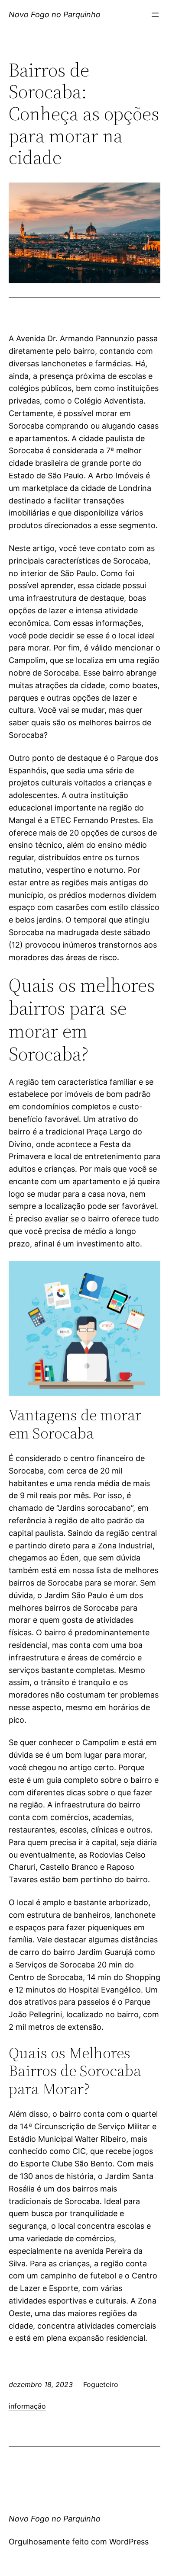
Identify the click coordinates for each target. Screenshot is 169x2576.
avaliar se (62, 1219)
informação (27, 2406)
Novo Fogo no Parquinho (55, 14)
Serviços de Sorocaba (55, 1965)
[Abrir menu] (155, 15)
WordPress (129, 2542)
